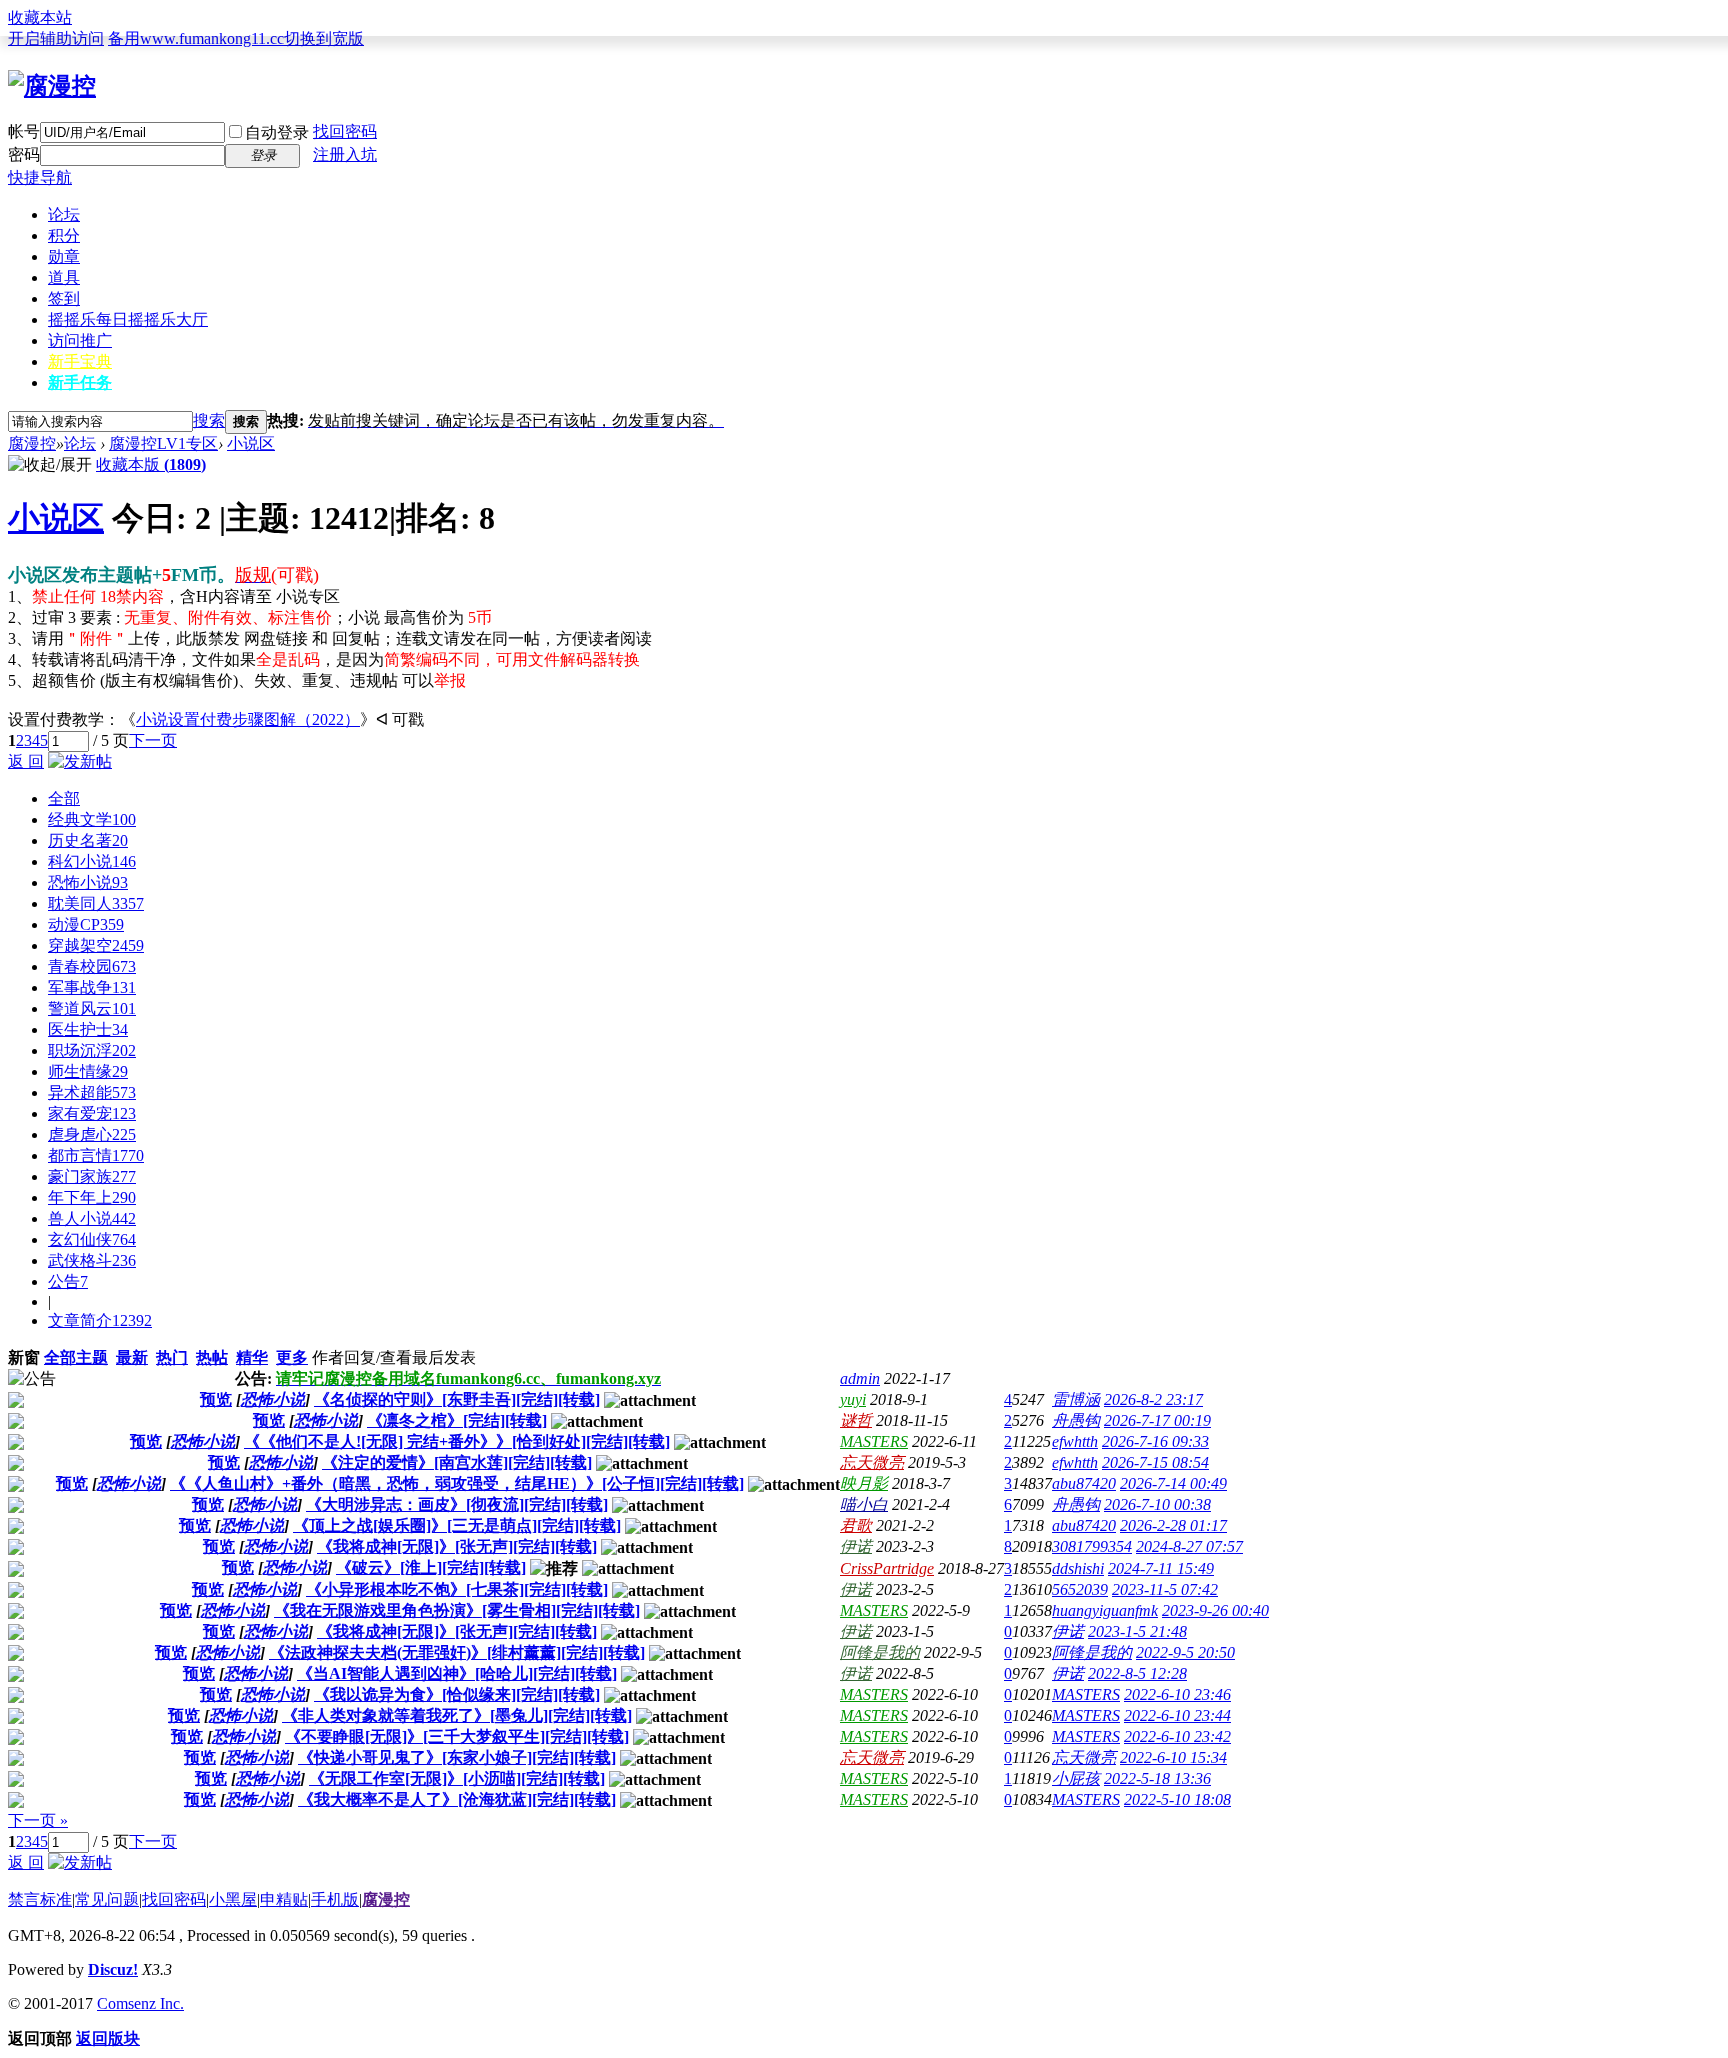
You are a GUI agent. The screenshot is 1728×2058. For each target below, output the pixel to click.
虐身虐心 (92, 1134)
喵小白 (864, 1504)
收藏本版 (151, 464)
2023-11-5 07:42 (1165, 1589)
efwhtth (1075, 1441)
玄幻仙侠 (92, 1239)
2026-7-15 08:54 (1155, 1462)
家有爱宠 (92, 1113)
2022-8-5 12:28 (1137, 1673)
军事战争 (92, 987)
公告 (68, 1281)
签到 (64, 298)
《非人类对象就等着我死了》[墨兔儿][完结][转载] (457, 1715)
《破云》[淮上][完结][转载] (431, 1567)
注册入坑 (345, 154)
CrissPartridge (887, 1568)
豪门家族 (92, 1176)
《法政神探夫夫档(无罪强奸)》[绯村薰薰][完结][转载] (457, 1652)
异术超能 (92, 1092)
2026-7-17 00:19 (1157, 1420)
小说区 (251, 443)
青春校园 (92, 966)
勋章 (64, 256)
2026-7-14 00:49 (1173, 1483)
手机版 (335, 1899)
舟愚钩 (1076, 1420)
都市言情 (96, 1155)
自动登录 (277, 132)
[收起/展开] (50, 465)
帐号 (24, 131)
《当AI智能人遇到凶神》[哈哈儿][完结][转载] (457, 1673)
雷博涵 (1076, 1399)
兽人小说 (92, 1218)
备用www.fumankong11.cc (196, 38)
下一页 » (38, 1820)
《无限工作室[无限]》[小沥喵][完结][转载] (457, 1778)
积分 (64, 235)
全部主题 (76, 1357)
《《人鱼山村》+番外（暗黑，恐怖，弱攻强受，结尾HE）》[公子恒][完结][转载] (457, 1483)
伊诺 (856, 1546)
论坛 (64, 214)
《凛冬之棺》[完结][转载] (457, 1420)
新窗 (24, 1357)
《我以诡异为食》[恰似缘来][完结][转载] (457, 1694)
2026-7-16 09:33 (1155, 1441)
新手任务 (80, 382)
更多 (292, 1357)
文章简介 (100, 1320)
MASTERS (874, 1441)
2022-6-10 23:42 (1177, 1736)
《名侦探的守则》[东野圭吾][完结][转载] (457, 1399)
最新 (132, 1357)
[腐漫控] (52, 86)
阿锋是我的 (880, 1652)
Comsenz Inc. (140, 2003)
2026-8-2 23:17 (1153, 1399)
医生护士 (88, 1029)
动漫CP (86, 924)
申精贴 (284, 1899)
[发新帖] (80, 761)
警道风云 (92, 1008)
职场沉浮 (92, 1050)
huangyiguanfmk (1105, 1610)
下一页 (153, 740)
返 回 (26, 761)
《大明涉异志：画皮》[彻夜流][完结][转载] (457, 1504)
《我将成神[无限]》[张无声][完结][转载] (457, 1546)
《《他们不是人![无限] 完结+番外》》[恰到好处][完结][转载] (457, 1441)
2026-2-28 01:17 (1173, 1525)
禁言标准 (40, 1899)
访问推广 (80, 340)
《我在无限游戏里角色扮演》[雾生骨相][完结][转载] (457, 1610)
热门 (172, 1357)
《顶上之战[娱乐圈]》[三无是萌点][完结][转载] (457, 1525)
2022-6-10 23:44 (1177, 1715)
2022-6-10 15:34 (1173, 1757)
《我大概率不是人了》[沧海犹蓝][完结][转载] (457, 1799)
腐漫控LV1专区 (163, 443)
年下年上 (92, 1197)
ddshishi (1078, 1568)
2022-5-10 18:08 (1177, 1799)
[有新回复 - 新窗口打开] (16, 1402)
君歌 (856, 1525)
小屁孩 (1076, 1778)
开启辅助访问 (56, 38)
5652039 (1080, 1589)
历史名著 (88, 840)
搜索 (209, 420)
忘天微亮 (872, 1462)
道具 (64, 277)
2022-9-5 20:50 (1185, 1652)
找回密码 (345, 131)
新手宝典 (80, 361)
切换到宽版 (324, 38)
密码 (24, 154)
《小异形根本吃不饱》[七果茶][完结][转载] (457, 1589)
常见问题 (107, 1899)
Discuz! (113, 1969)
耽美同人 (96, 903)
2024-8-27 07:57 (1189, 1546)
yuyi (853, 1399)
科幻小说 (92, 861)
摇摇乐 (128, 319)
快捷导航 (40, 177)
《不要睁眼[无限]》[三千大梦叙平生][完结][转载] (457, 1736)
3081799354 (1092, 1546)
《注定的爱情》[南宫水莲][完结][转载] (457, 1462)
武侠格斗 (92, 1260)
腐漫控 (32, 443)
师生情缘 (88, 1071)
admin (860, 1378)
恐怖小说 (88, 882)
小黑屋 (233, 1899)
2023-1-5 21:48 (1137, 1631)
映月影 (864, 1483)
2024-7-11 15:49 (1161, 1568)
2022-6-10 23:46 (1177, 1694)
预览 (216, 1399)
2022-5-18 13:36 (1157, 1778)
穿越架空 (96, 945)
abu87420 (1084, 1483)
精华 (252, 1357)
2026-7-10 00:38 (1157, 1504)
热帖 (212, 1357)
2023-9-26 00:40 (1215, 1610)
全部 (64, 798)
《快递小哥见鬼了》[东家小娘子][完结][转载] (457, 1757)
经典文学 (92, 819)
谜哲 (856, 1420)
